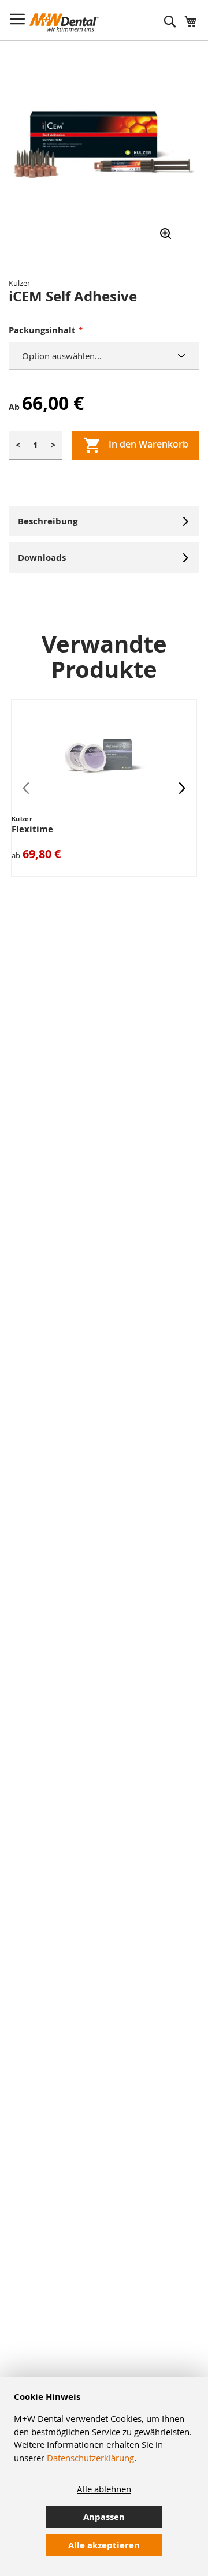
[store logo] (64, 23)
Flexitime (32, 829)
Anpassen (104, 2517)
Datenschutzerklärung (90, 2458)
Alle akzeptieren (104, 2545)
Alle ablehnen (104, 2489)
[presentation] (182, 788)
